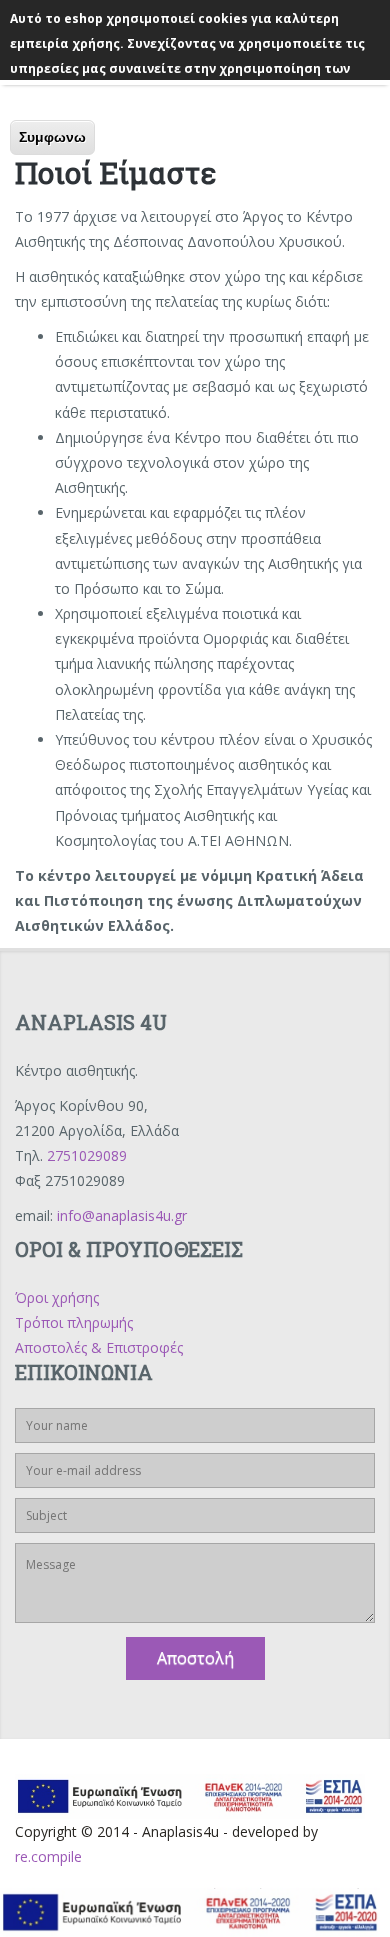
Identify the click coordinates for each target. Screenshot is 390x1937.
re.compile (48, 1856)
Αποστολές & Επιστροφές (99, 1347)
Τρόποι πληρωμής (74, 1322)
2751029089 (87, 1155)
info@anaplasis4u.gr (122, 1215)
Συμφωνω (52, 137)
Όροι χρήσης (57, 1297)
